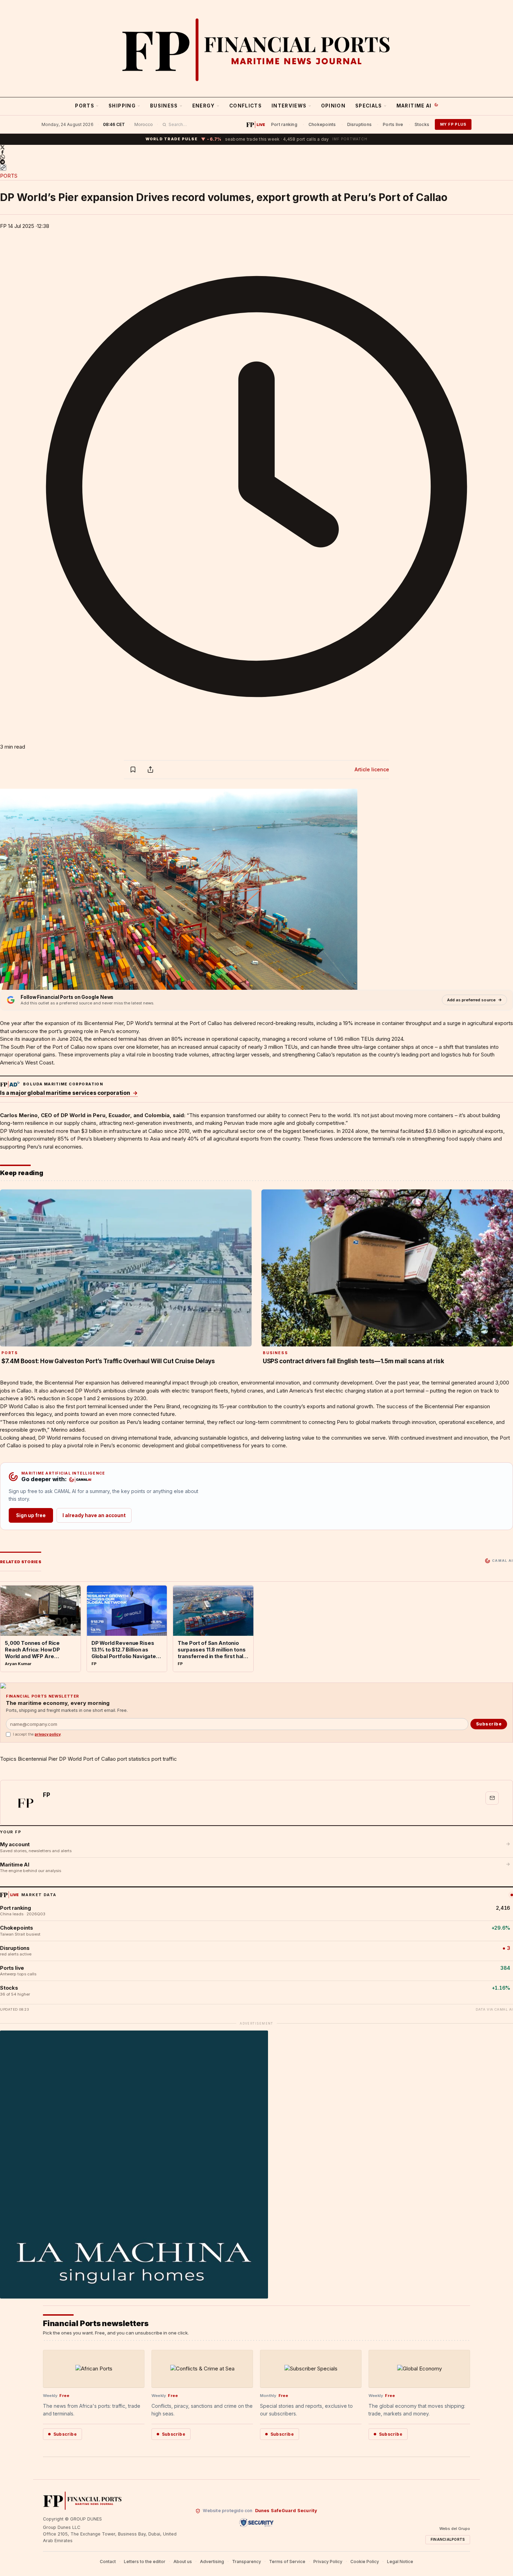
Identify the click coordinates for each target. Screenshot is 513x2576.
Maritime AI (414, 106)
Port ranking (284, 124)
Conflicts (246, 106)
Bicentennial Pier (38, 1759)
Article (372, 769)
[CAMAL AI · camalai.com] (80, 1480)
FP (3, 226)
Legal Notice (400, 2562)
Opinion (333, 106)
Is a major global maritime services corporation (69, 1093)
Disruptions (360, 124)
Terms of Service (287, 2562)
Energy (204, 106)
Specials (369, 106)
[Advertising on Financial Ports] (10, 1084)
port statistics (134, 1759)
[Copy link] (3, 168)
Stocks (422, 124)
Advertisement (256, 2023)
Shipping (122, 106)
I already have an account (94, 1515)
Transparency (247, 2562)
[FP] (25, 1803)
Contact (108, 2562)
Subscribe (489, 1724)
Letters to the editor (145, 2562)
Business (164, 106)
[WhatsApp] (256, 157)
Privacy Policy (328, 2562)
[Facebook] (256, 152)
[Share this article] (150, 770)
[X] (256, 147)
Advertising (212, 2562)
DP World (138, 1023)
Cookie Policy (365, 2562)
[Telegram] (256, 162)
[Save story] (133, 770)
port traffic (164, 1759)
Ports (85, 106)
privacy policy (48, 1734)
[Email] (492, 1798)
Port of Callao (99, 1759)
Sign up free (31, 1515)
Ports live (393, 124)
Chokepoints (322, 124)
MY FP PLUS (453, 124)
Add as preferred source (471, 1000)
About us (183, 2562)
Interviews (289, 106)
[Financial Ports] (256, 50)
